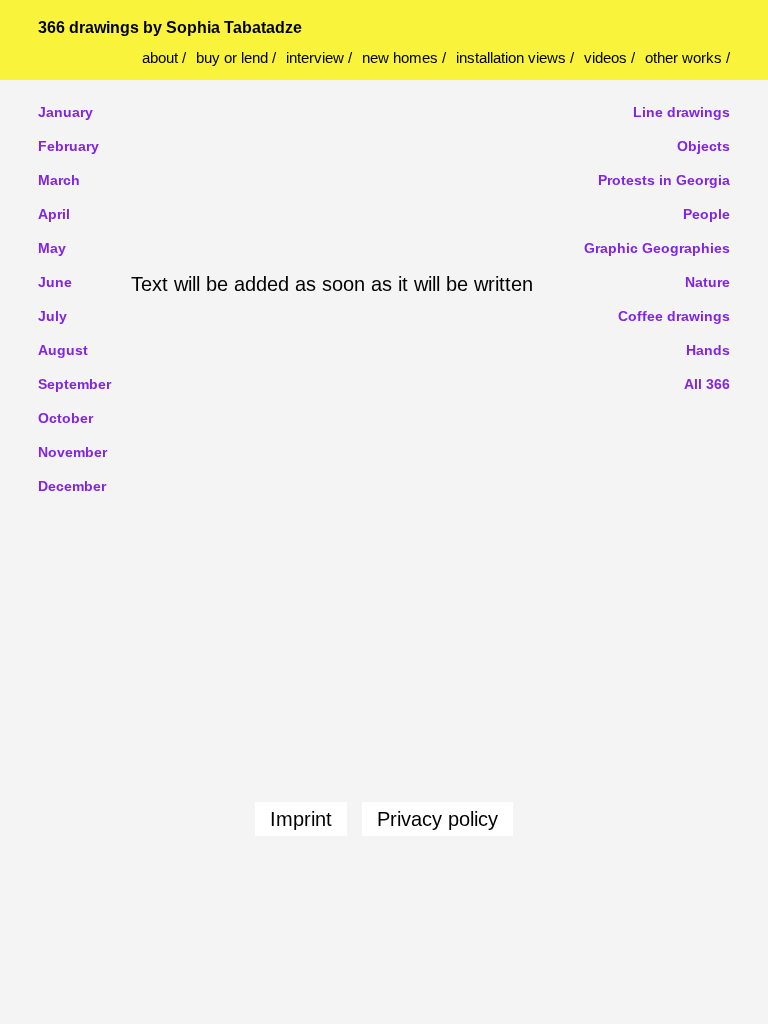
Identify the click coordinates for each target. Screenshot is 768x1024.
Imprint (301, 819)
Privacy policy (437, 819)
